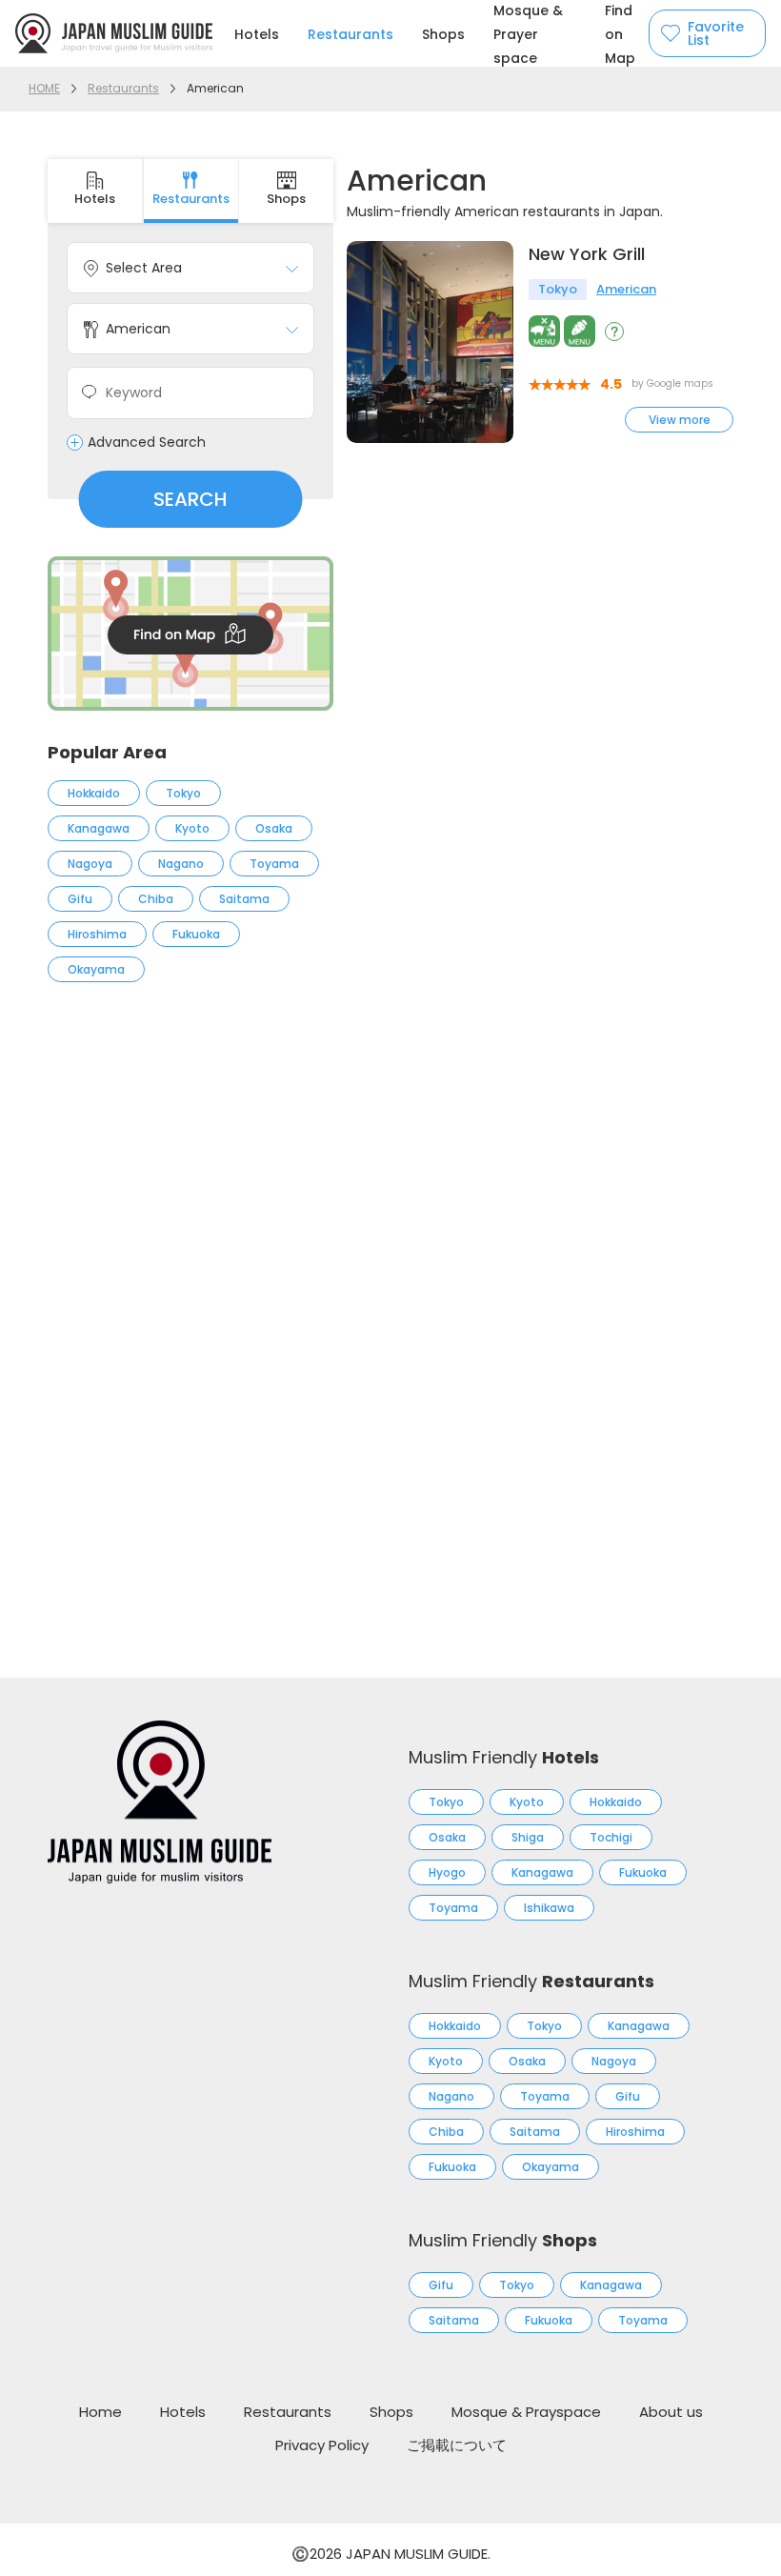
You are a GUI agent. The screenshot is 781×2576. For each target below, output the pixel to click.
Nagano (181, 864)
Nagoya (90, 864)
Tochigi (611, 1837)
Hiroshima (97, 934)
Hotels (257, 34)
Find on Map (620, 34)
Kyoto (192, 828)
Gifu (80, 899)
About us (671, 2412)
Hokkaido (94, 793)
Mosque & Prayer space (528, 34)
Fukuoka (196, 934)
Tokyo (183, 793)
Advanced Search (147, 443)
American (626, 289)
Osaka (274, 828)
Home (100, 2412)
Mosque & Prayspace (526, 2412)
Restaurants (350, 34)
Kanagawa (99, 828)
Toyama (274, 864)
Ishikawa (549, 1908)
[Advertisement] (190, 1158)
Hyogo (447, 1872)
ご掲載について (457, 2445)
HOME (44, 88)
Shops (443, 34)
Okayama (96, 969)
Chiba (156, 899)
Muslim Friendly (504, 1757)
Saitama (244, 899)
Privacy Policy (322, 2445)
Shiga (528, 1837)
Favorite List (716, 33)
